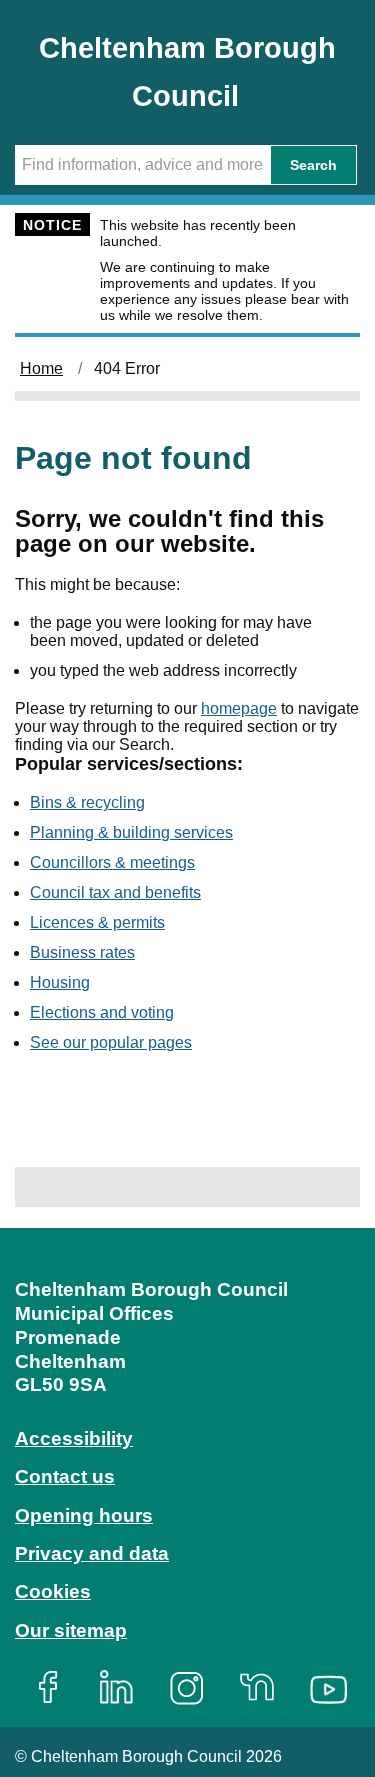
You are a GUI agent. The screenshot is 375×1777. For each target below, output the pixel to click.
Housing (60, 982)
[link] (187, 1475)
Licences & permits (97, 922)
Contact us (65, 1476)
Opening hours (84, 1515)
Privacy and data (92, 1553)
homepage (239, 708)
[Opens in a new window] (55, 1687)
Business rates (82, 952)
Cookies (53, 1591)
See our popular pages (111, 1042)
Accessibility (74, 1438)
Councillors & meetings (112, 862)
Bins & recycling (87, 802)
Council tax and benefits (115, 892)
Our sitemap (71, 1630)
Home (41, 368)
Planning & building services (131, 832)
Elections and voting (102, 1012)
